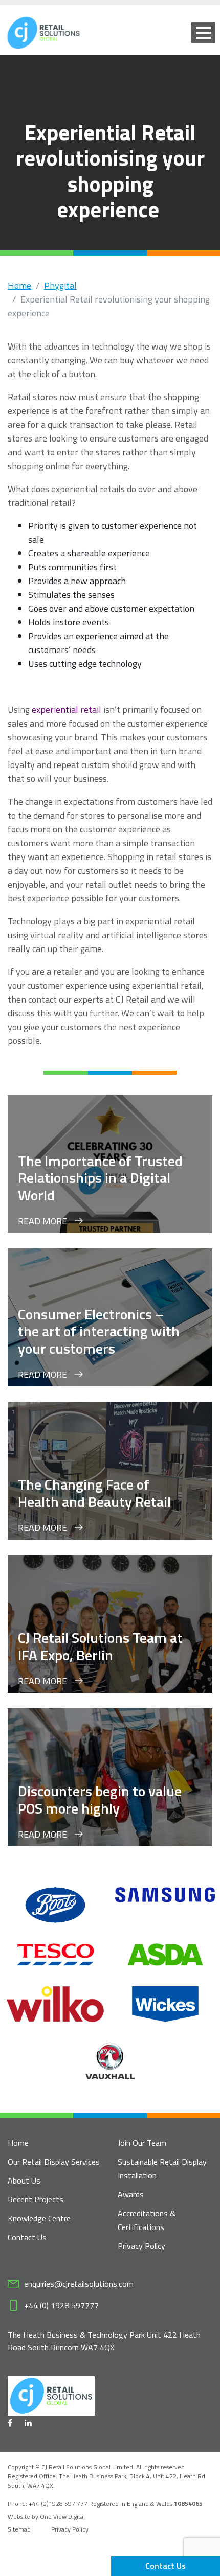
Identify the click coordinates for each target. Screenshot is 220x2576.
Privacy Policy (141, 2246)
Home (19, 285)
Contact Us (166, 2566)
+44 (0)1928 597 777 (59, 2504)
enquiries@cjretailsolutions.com (79, 2284)
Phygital (60, 285)
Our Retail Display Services (54, 2162)
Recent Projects (36, 2199)
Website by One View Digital (46, 2517)
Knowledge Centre (39, 2218)
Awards (131, 2194)
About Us (24, 2180)
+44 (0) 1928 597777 (61, 2305)
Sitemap (19, 2529)
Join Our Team (142, 2143)
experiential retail (67, 710)
